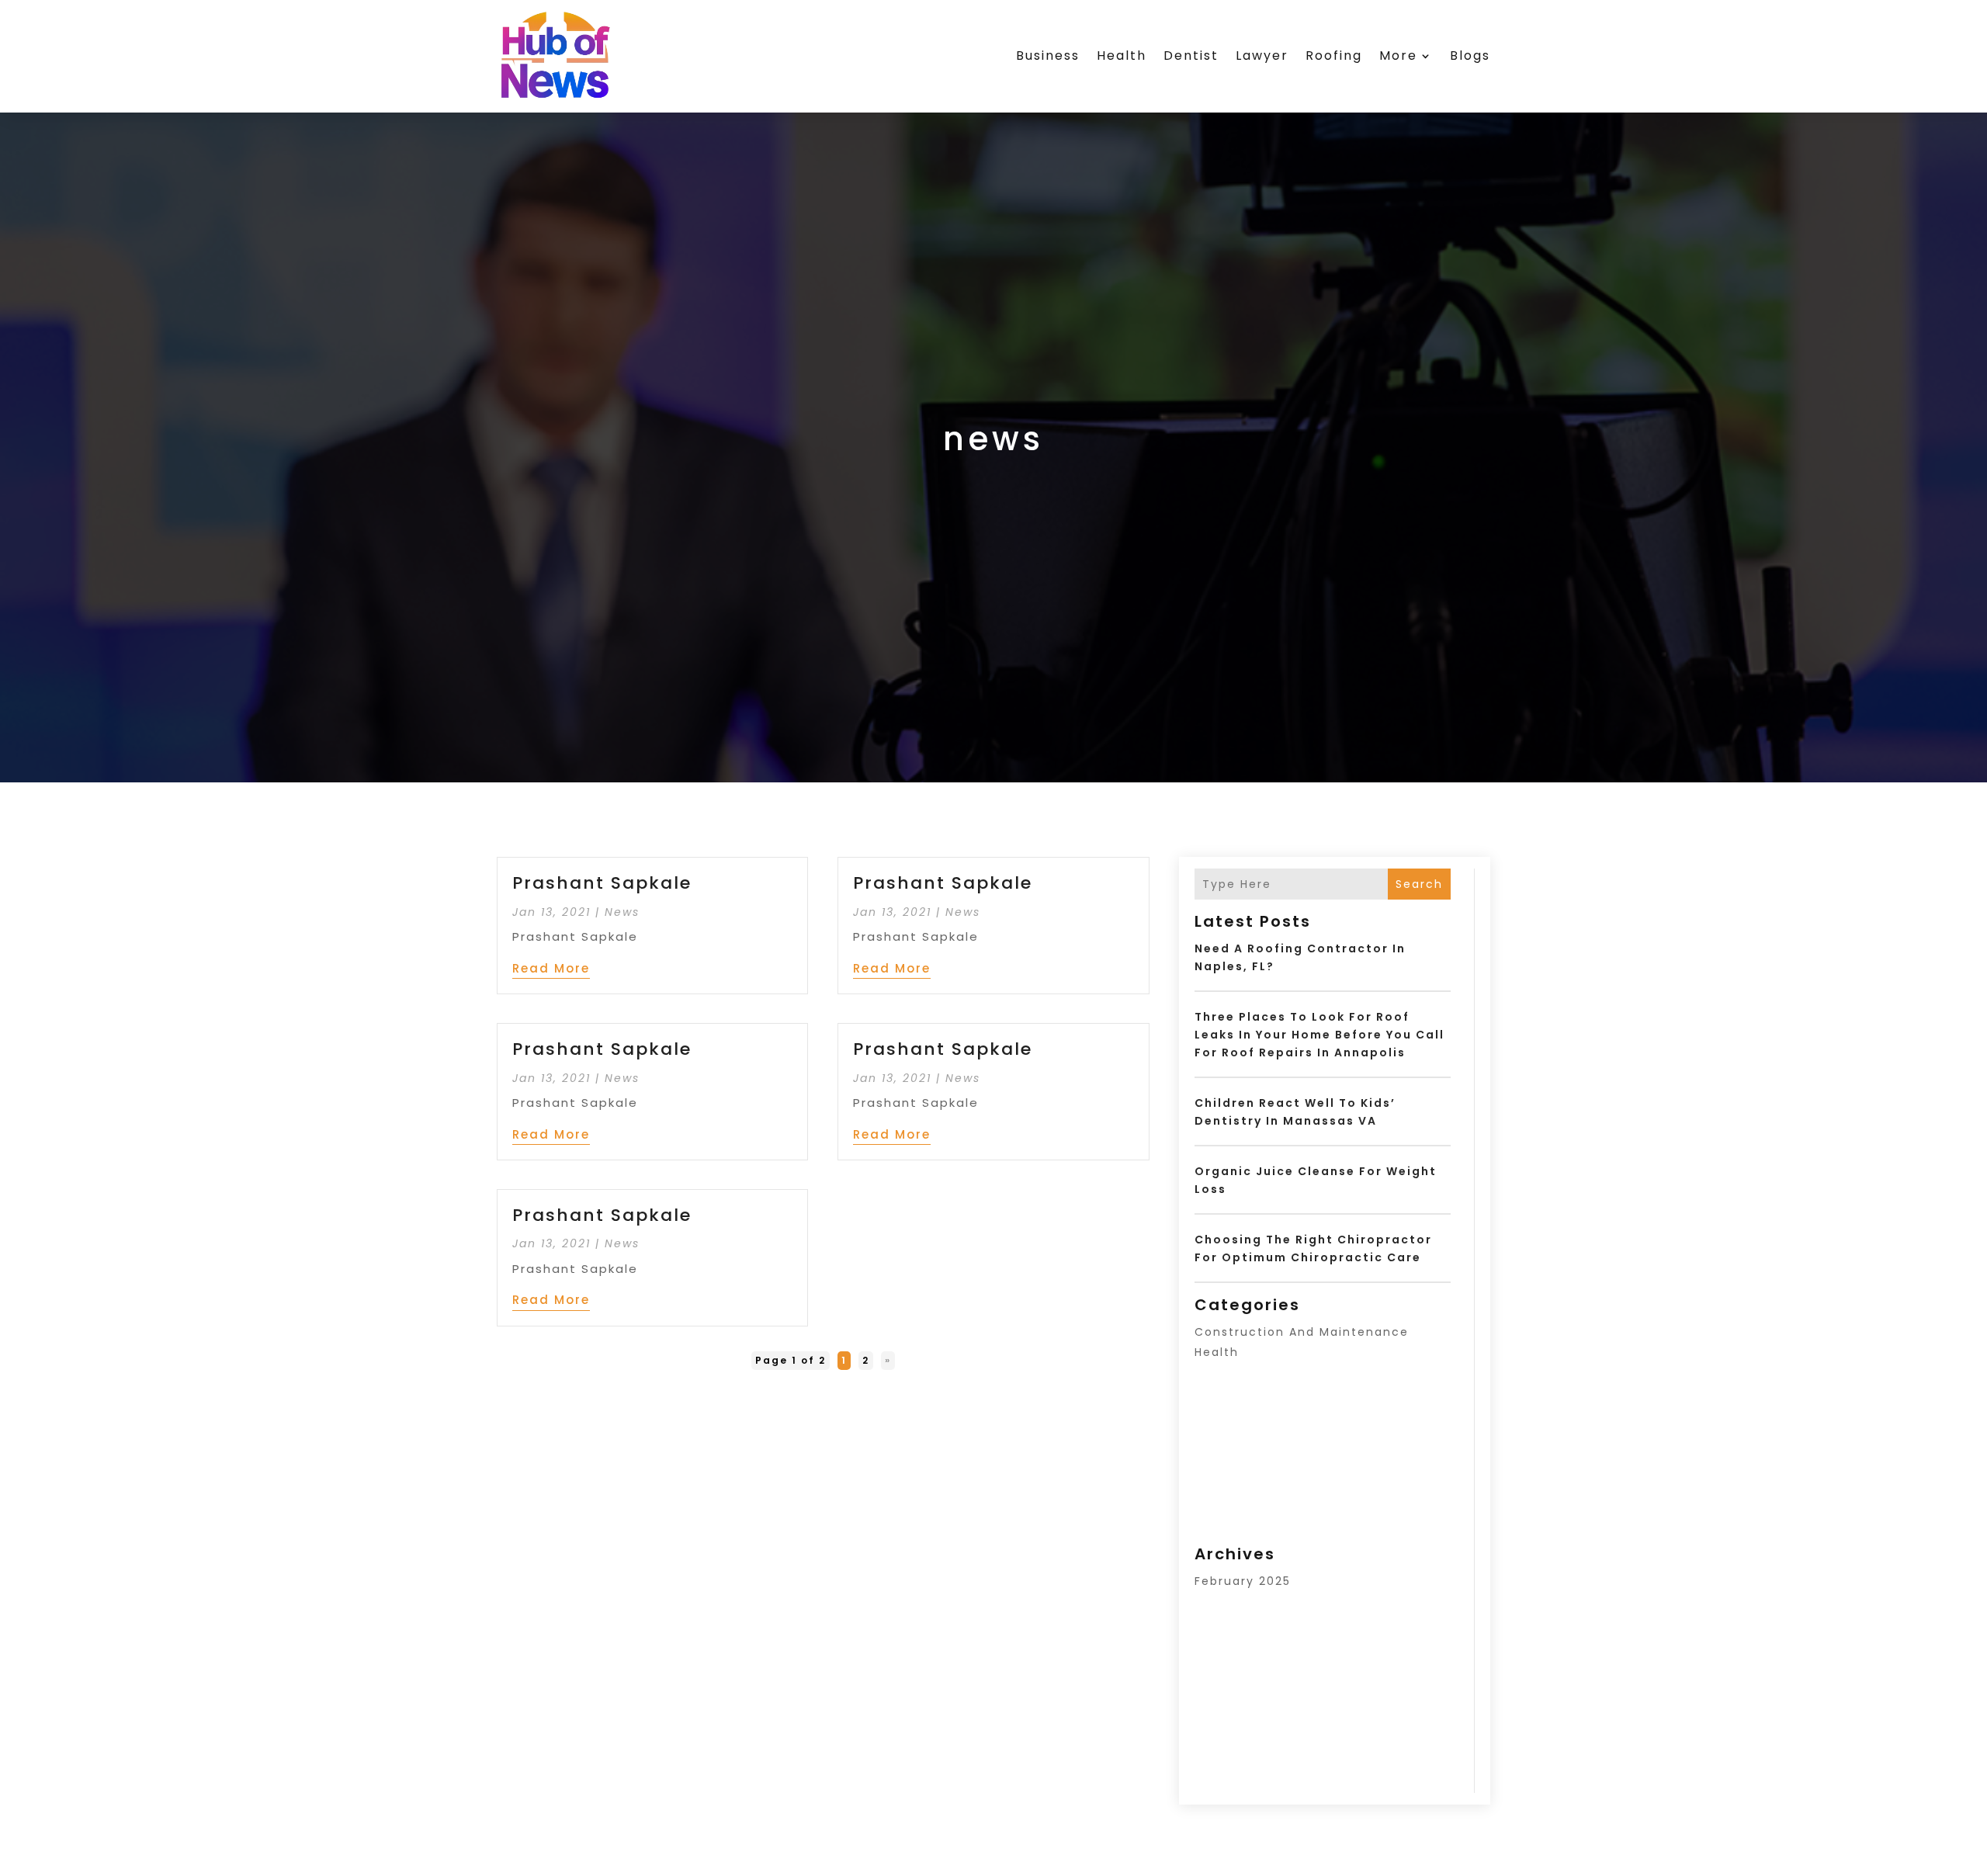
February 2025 (1243, 1581)
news (622, 912)
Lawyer (1262, 55)
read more (551, 968)
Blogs (1470, 55)
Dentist (1191, 55)
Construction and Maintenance (1302, 1332)
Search (1419, 884)
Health (1122, 55)
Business (1048, 55)
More (1398, 55)
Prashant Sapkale (602, 883)
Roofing (1334, 55)
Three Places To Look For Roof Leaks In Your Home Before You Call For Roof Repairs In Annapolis (1319, 1035)
